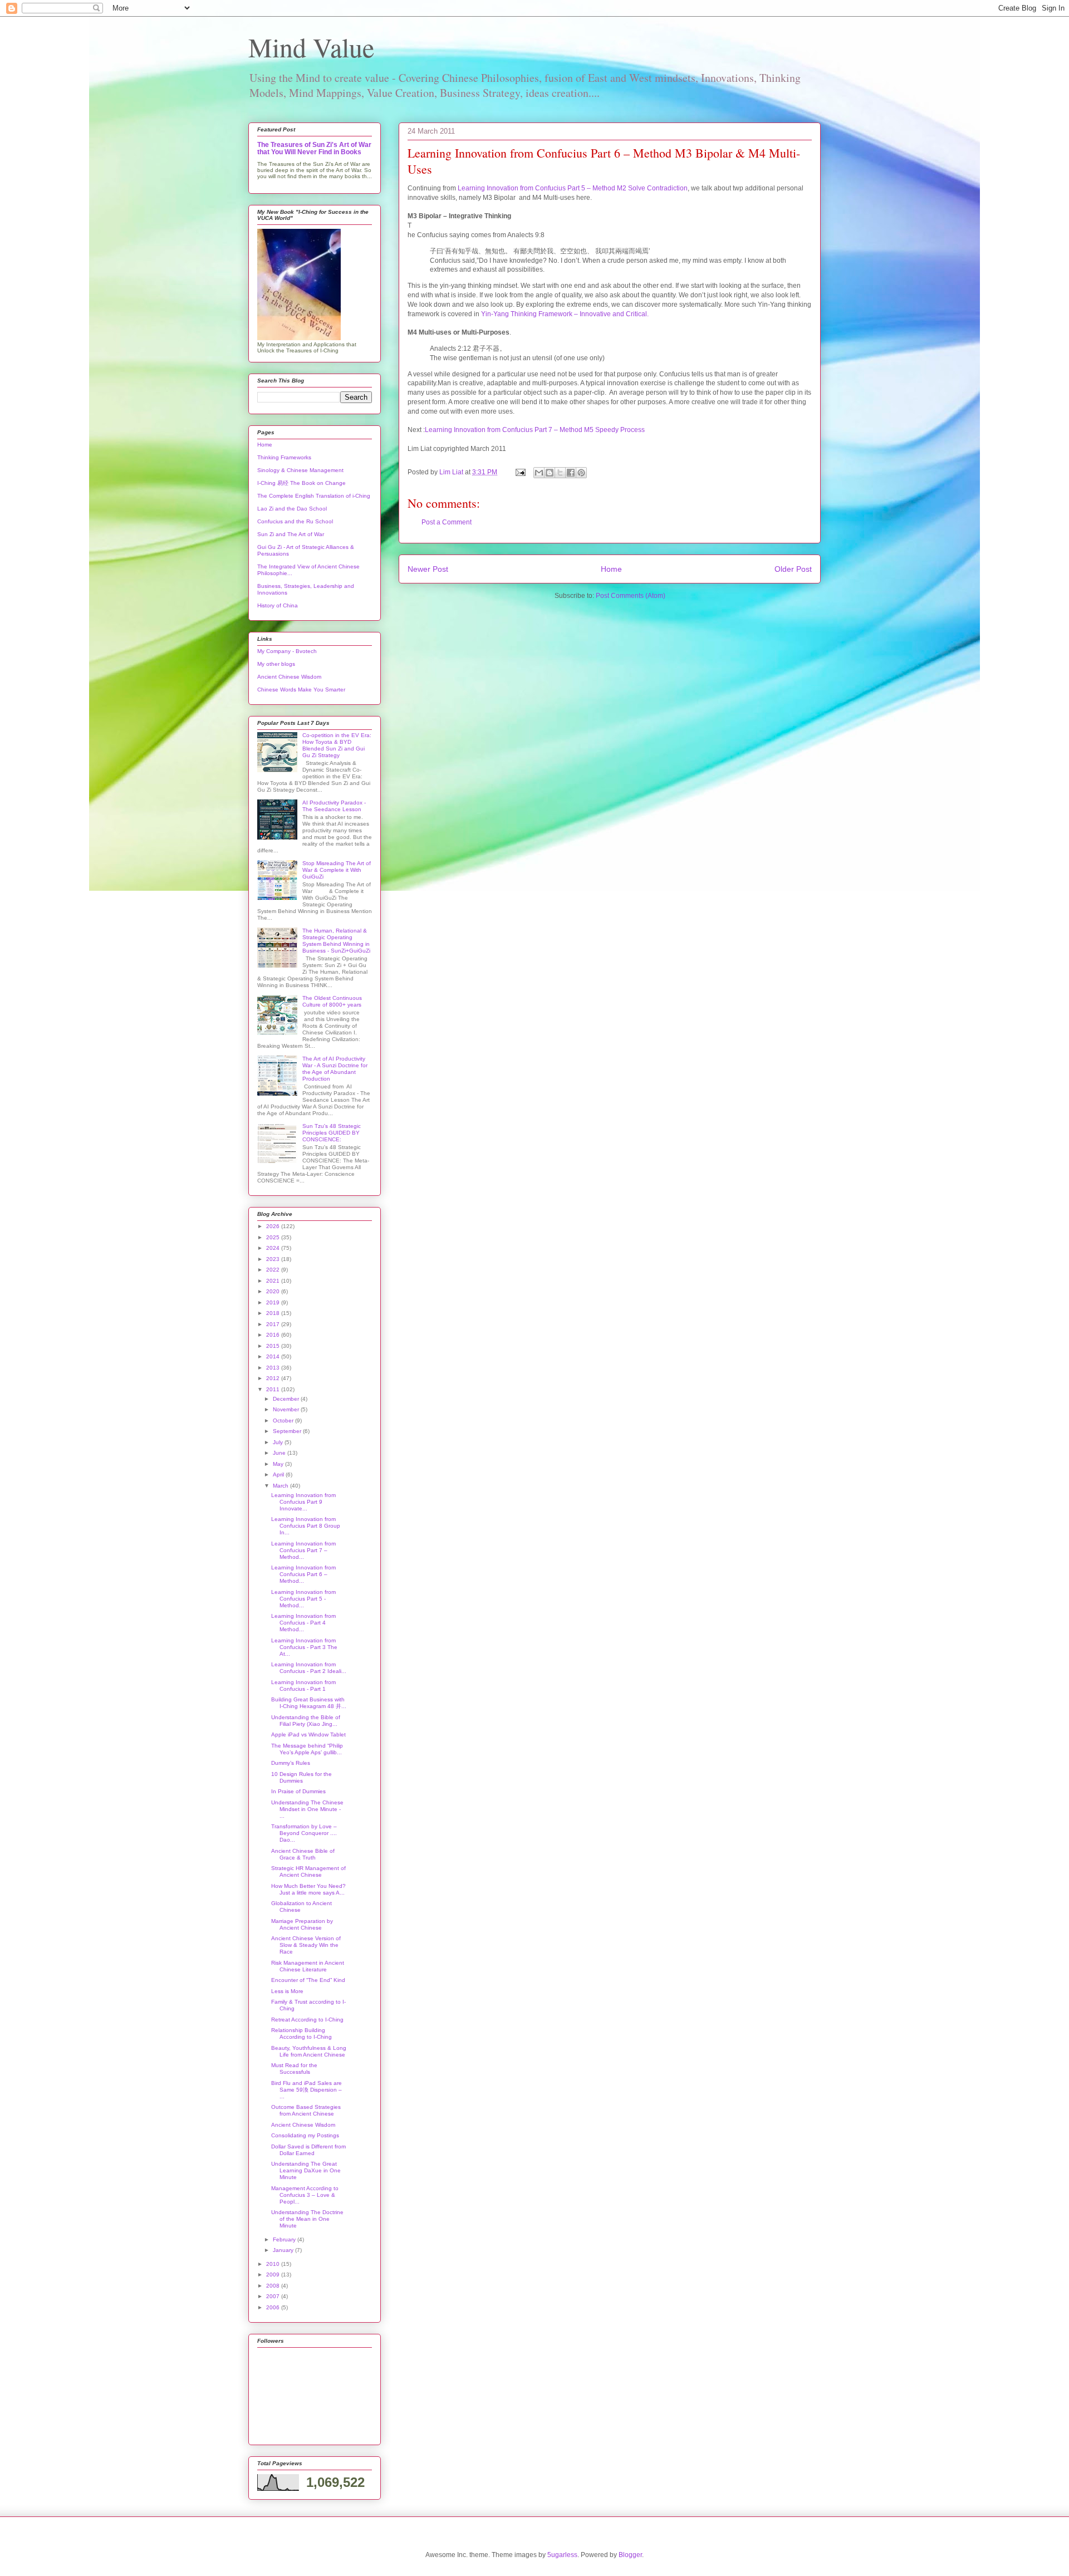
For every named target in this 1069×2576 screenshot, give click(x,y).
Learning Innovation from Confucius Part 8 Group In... (306, 1526)
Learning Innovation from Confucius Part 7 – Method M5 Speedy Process (535, 430)
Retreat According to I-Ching (307, 2020)
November (287, 1409)
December (287, 1399)
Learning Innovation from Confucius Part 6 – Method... (303, 1574)
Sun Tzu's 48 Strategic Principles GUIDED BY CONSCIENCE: (332, 1133)
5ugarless (562, 2555)
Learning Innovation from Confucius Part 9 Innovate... (303, 1502)
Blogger (630, 2555)
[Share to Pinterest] (581, 473)
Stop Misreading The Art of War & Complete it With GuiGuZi (337, 870)
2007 (274, 2296)
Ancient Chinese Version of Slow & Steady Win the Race (306, 1945)
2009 (274, 2275)
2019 (274, 1302)
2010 (274, 2264)
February (285, 2239)
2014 (274, 1356)
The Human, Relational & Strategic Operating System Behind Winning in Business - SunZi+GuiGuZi (336, 941)
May (279, 1464)
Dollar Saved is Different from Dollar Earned (308, 2150)
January (284, 2250)
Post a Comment (447, 522)
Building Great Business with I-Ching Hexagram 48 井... (309, 1703)
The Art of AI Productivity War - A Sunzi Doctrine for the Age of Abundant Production (335, 1069)
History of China (278, 605)
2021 (274, 1281)
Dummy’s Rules (291, 1763)
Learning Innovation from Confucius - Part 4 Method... (303, 1623)
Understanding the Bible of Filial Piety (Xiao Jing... (306, 1721)
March (281, 1486)
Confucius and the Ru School (295, 521)
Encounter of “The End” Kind (308, 1980)
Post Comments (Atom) (631, 596)
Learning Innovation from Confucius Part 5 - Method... (303, 1599)
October (284, 1421)
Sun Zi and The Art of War (291, 534)
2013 (274, 1368)
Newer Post (428, 569)
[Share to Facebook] (571, 473)
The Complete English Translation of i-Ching (314, 496)
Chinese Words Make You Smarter (301, 690)
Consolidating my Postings (305, 2135)
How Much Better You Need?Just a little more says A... (308, 1889)
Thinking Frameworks (284, 457)
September (288, 1431)
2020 (274, 1291)
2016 (274, 1335)
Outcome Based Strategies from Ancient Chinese (306, 2110)
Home (611, 569)
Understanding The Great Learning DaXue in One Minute (306, 2170)
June (280, 1453)
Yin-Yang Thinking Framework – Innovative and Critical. (565, 314)
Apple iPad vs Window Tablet (308, 1734)
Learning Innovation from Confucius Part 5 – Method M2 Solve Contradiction (573, 188)
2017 (274, 1324)
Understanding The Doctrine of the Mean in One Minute (307, 2219)
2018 (274, 1313)
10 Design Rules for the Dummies (301, 1777)
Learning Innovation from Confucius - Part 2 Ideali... (309, 1668)
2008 (274, 2286)
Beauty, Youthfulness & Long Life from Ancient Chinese (309, 2051)
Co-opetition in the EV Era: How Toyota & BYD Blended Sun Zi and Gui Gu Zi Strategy (337, 745)
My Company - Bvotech (287, 651)
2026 (274, 1226)
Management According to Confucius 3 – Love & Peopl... (305, 2195)
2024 (274, 1248)
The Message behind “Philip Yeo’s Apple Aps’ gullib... (307, 1749)
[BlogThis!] (550, 473)
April (279, 1475)
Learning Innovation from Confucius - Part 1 (303, 1686)
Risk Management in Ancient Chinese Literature (308, 1966)
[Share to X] (560, 473)
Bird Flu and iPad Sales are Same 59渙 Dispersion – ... (307, 2090)
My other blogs (276, 664)
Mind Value (311, 47)
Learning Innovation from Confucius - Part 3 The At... (304, 1647)
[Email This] (539, 473)
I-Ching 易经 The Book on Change (301, 483)
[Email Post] (520, 472)
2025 (274, 1237)
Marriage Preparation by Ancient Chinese (302, 1924)
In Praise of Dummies (298, 1791)
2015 (274, 1346)
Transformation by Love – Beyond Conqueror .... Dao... (304, 1833)
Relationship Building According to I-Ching (301, 2033)
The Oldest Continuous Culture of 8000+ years (332, 1001)
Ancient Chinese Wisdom (289, 677)
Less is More (287, 1991)
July (279, 1442)
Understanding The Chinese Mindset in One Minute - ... (307, 1809)
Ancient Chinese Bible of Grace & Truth (303, 1854)
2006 (274, 2307)
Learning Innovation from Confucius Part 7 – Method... (303, 1550)
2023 (274, 1259)
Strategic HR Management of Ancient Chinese (308, 1871)
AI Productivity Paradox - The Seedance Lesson (334, 806)
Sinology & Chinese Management (300, 470)
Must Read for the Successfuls (294, 2069)
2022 (274, 1270)
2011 (274, 1389)
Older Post (793, 569)
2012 (274, 1378)
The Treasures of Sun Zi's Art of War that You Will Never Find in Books (314, 148)
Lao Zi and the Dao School (292, 509)
